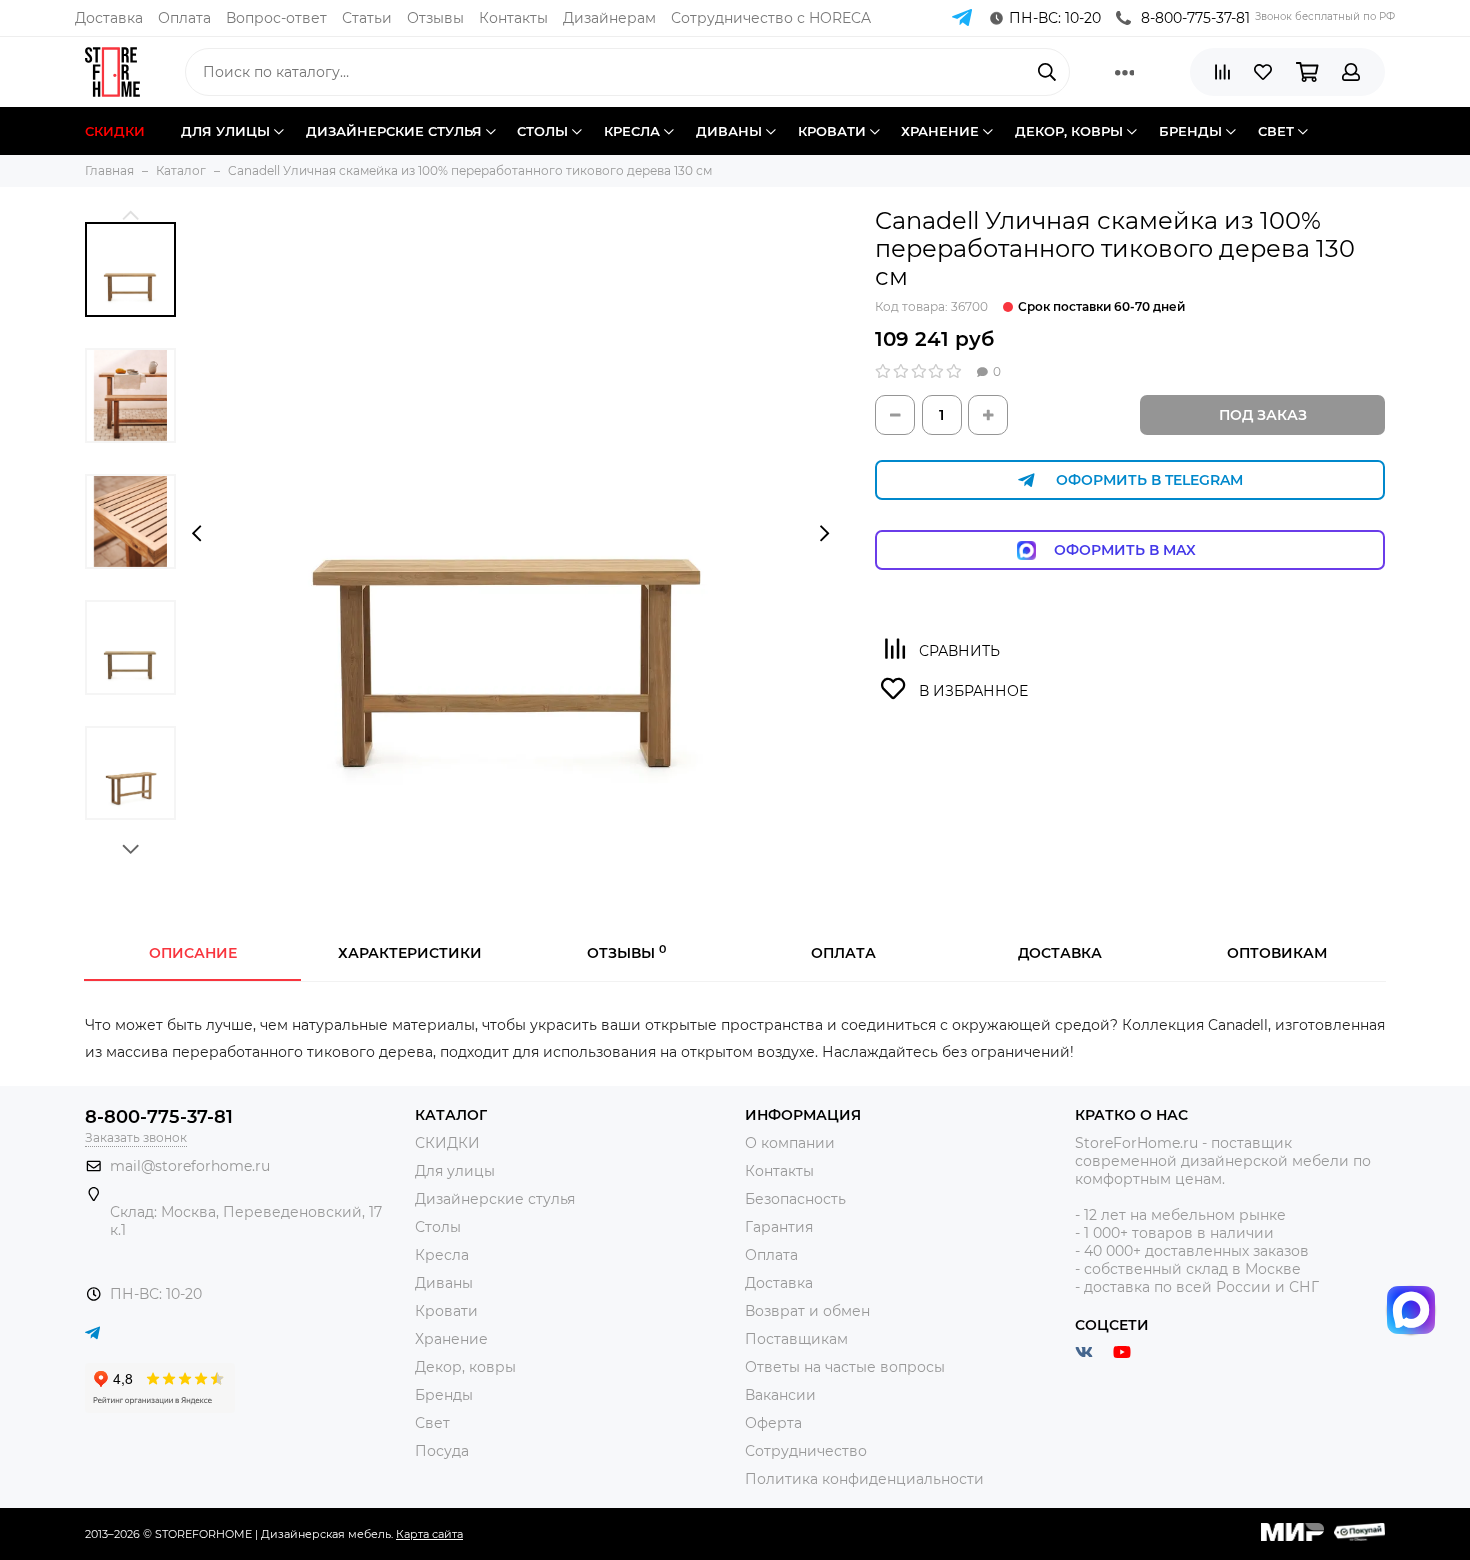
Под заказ (1263, 415)
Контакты (513, 18)
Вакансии (780, 1395)
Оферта (773, 1423)
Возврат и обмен (807, 1311)
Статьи (367, 18)
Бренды (444, 1395)
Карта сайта (429, 1534)
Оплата (184, 18)
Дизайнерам (609, 18)
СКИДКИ (447, 1143)
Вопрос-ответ (276, 18)
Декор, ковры (465, 1367)
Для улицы (455, 1171)
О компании (790, 1143)
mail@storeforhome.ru (190, 1166)
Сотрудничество (806, 1451)
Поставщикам (796, 1339)
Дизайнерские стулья (495, 1199)
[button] (130, 214)
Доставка (109, 18)
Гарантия (779, 1227)
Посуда (442, 1451)
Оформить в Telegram (1149, 480)
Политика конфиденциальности (864, 1479)
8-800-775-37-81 (1195, 18)
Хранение (451, 1339)
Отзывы (435, 18)
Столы (438, 1227)
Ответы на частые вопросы (845, 1367)
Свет (432, 1423)
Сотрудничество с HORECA (771, 18)
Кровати (446, 1311)
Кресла (442, 1255)
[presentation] (196, 534)
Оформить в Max (1145, 550)
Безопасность (795, 1199)
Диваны (444, 1283)
